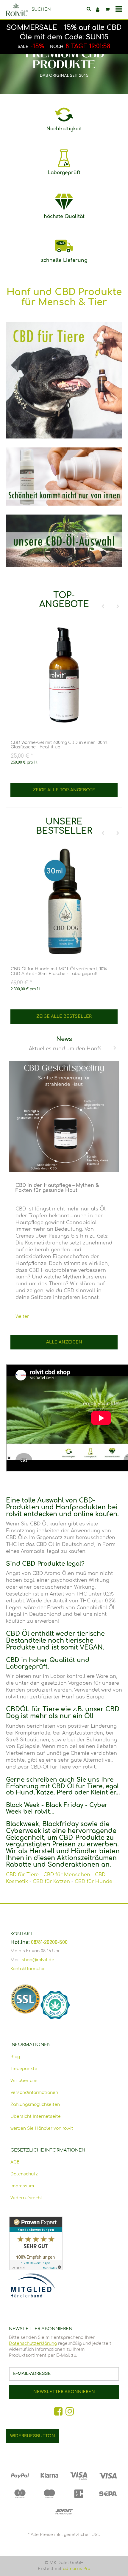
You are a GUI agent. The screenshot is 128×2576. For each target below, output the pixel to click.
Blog (15, 2057)
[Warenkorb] (107, 10)
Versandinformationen (34, 2093)
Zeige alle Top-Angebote (64, 790)
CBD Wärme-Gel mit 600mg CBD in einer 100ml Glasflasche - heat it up (59, 745)
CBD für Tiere (22, 1875)
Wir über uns (24, 2081)
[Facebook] (58, 2412)
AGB (15, 2162)
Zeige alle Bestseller (64, 1016)
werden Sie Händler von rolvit (42, 2128)
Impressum (22, 2186)
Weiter (22, 1316)
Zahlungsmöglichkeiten (35, 2105)
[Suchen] (89, 10)
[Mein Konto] (98, 10)
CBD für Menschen (67, 1875)
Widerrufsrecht (26, 2198)
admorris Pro (77, 2569)
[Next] (118, 607)
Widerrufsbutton (33, 2436)
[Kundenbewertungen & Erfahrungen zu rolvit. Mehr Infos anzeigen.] (64, 2243)
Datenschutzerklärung (33, 2343)
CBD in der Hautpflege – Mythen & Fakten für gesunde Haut (57, 1188)
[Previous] (103, 607)
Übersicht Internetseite (36, 2116)
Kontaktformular (28, 1969)
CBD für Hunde (93, 1882)
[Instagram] (70, 2412)
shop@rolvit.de (38, 1960)
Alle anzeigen (64, 1342)
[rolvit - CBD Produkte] (17, 10)
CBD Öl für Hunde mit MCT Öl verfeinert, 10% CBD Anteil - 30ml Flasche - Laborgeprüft (59, 971)
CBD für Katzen (51, 1882)
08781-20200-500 (49, 1942)
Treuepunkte (24, 2069)
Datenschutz (24, 2174)
